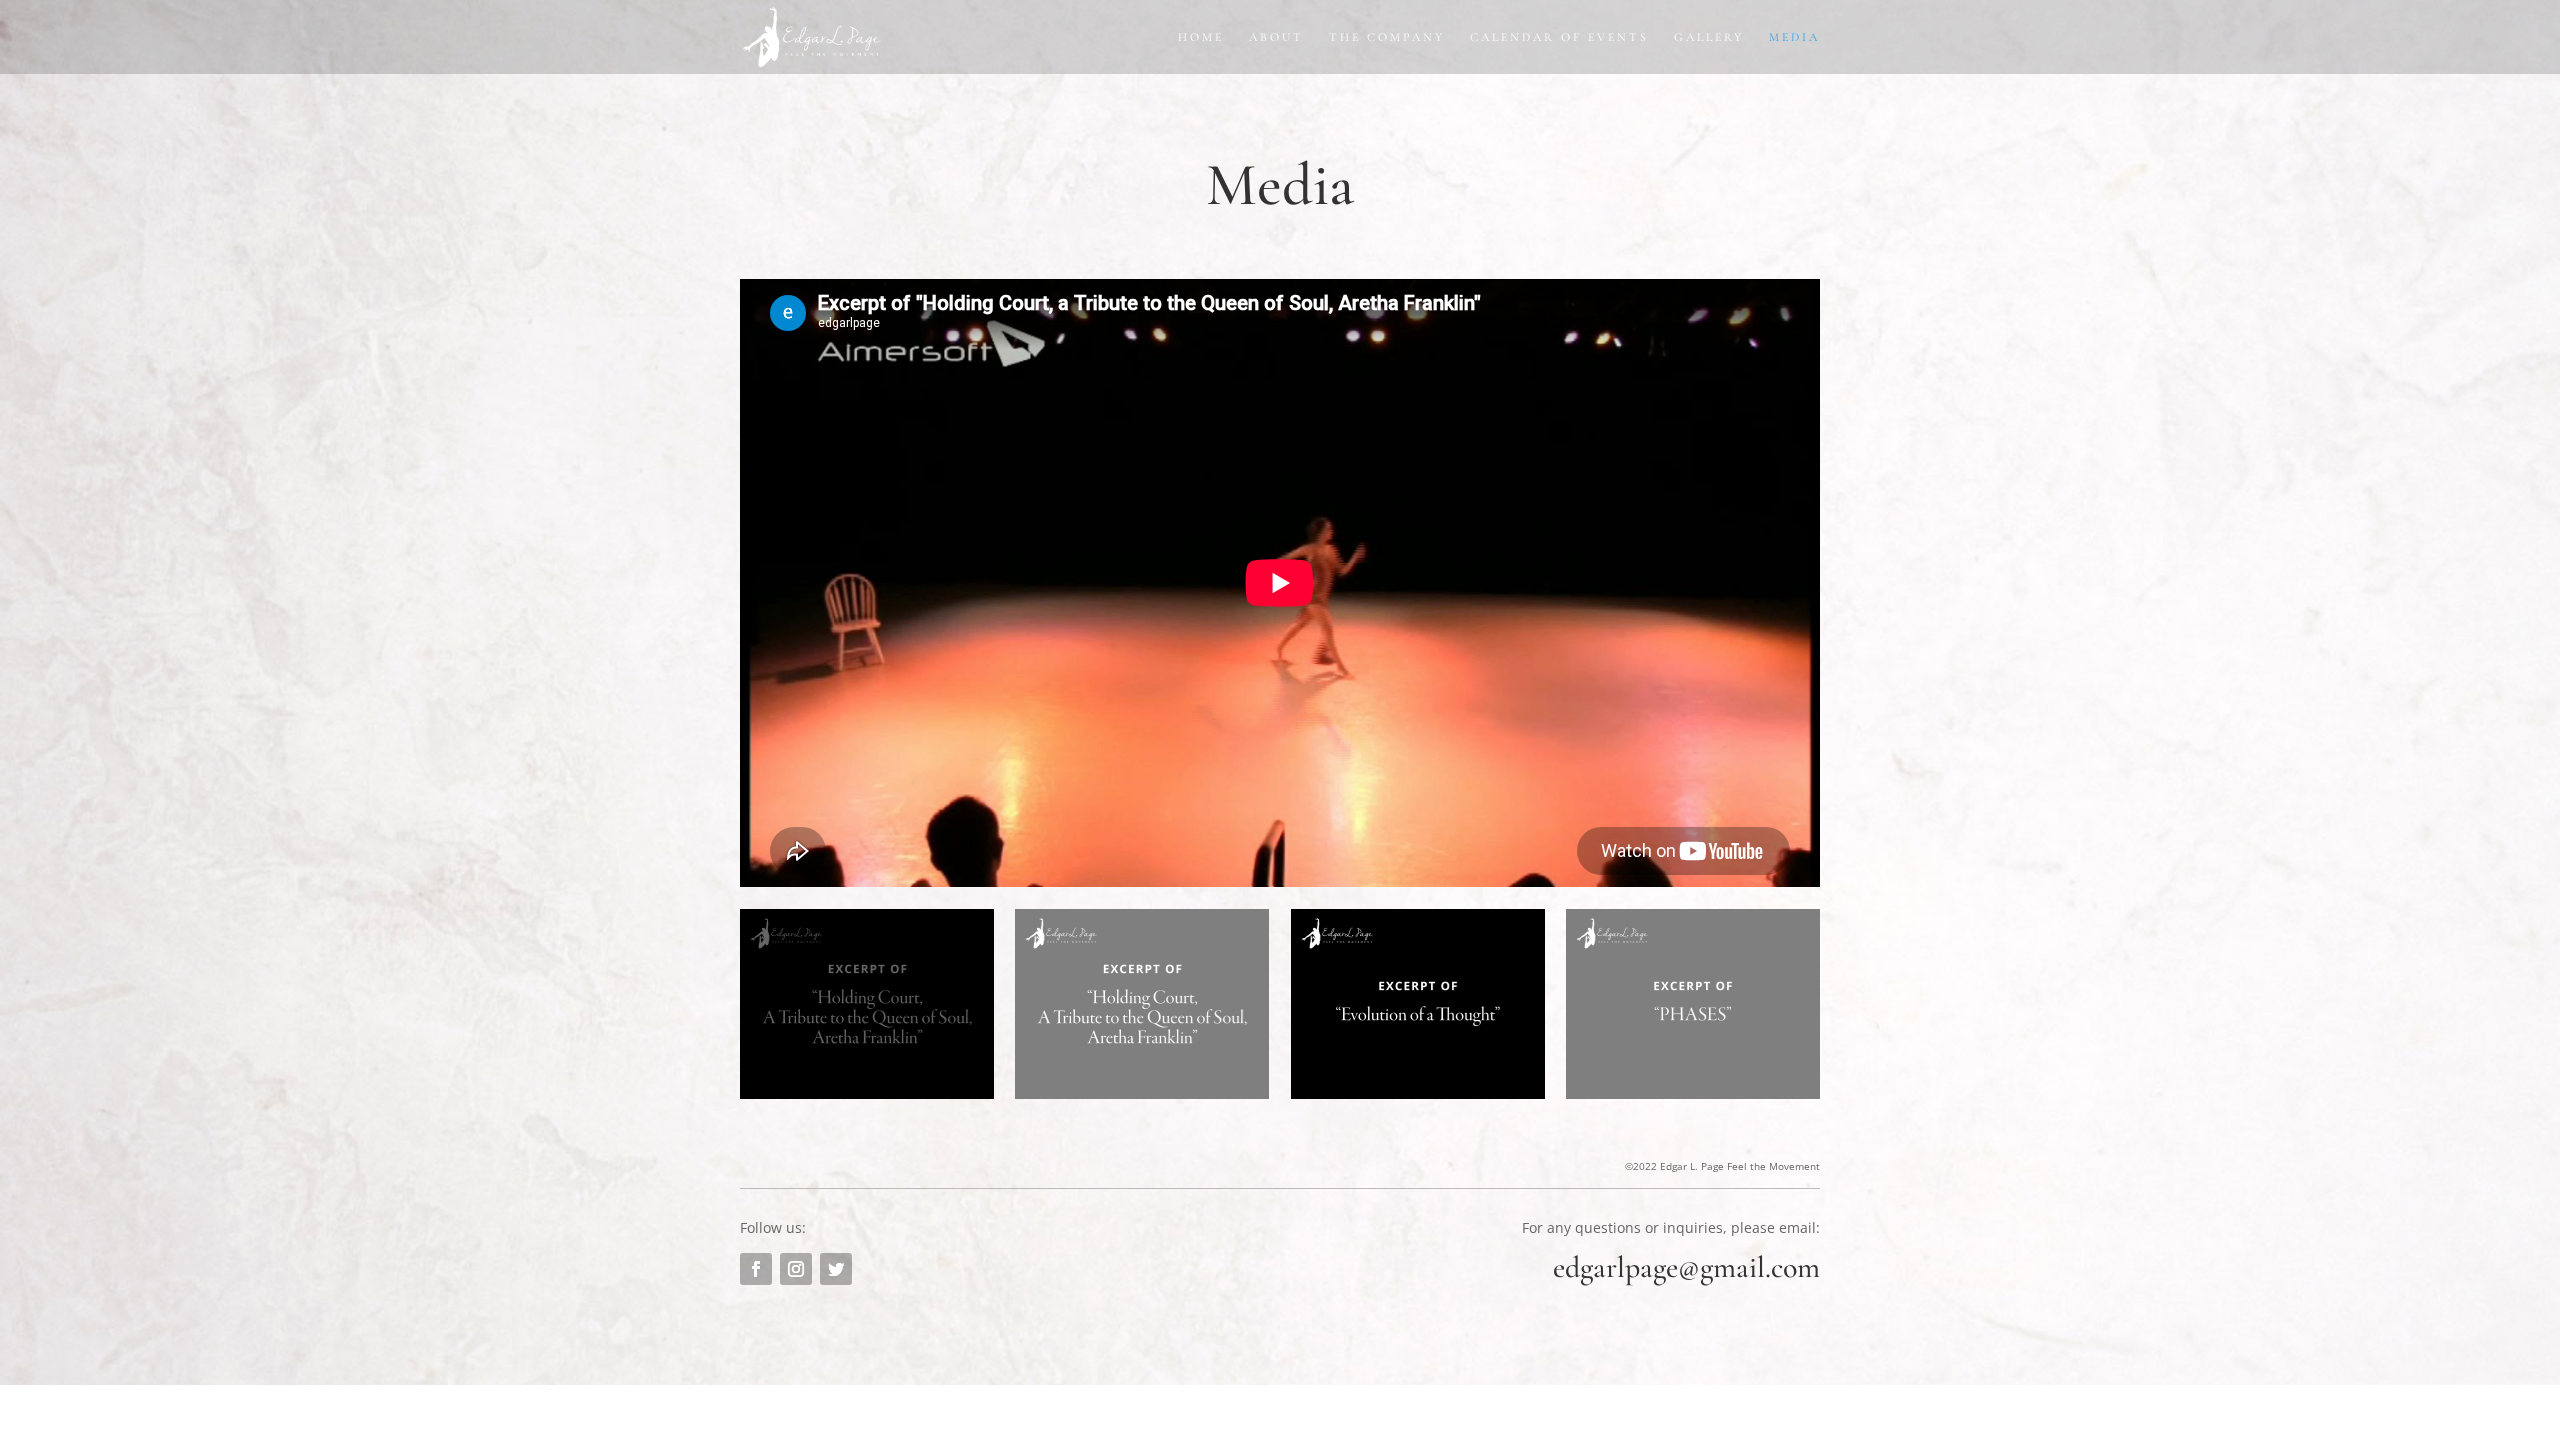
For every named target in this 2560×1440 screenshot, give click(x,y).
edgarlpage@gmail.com (1686, 1267)
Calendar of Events (1559, 37)
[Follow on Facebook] (756, 1269)
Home (1201, 37)
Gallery (1709, 37)
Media (1794, 37)
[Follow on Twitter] (836, 1269)
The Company (1387, 37)
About (1276, 37)
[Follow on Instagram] (796, 1269)
